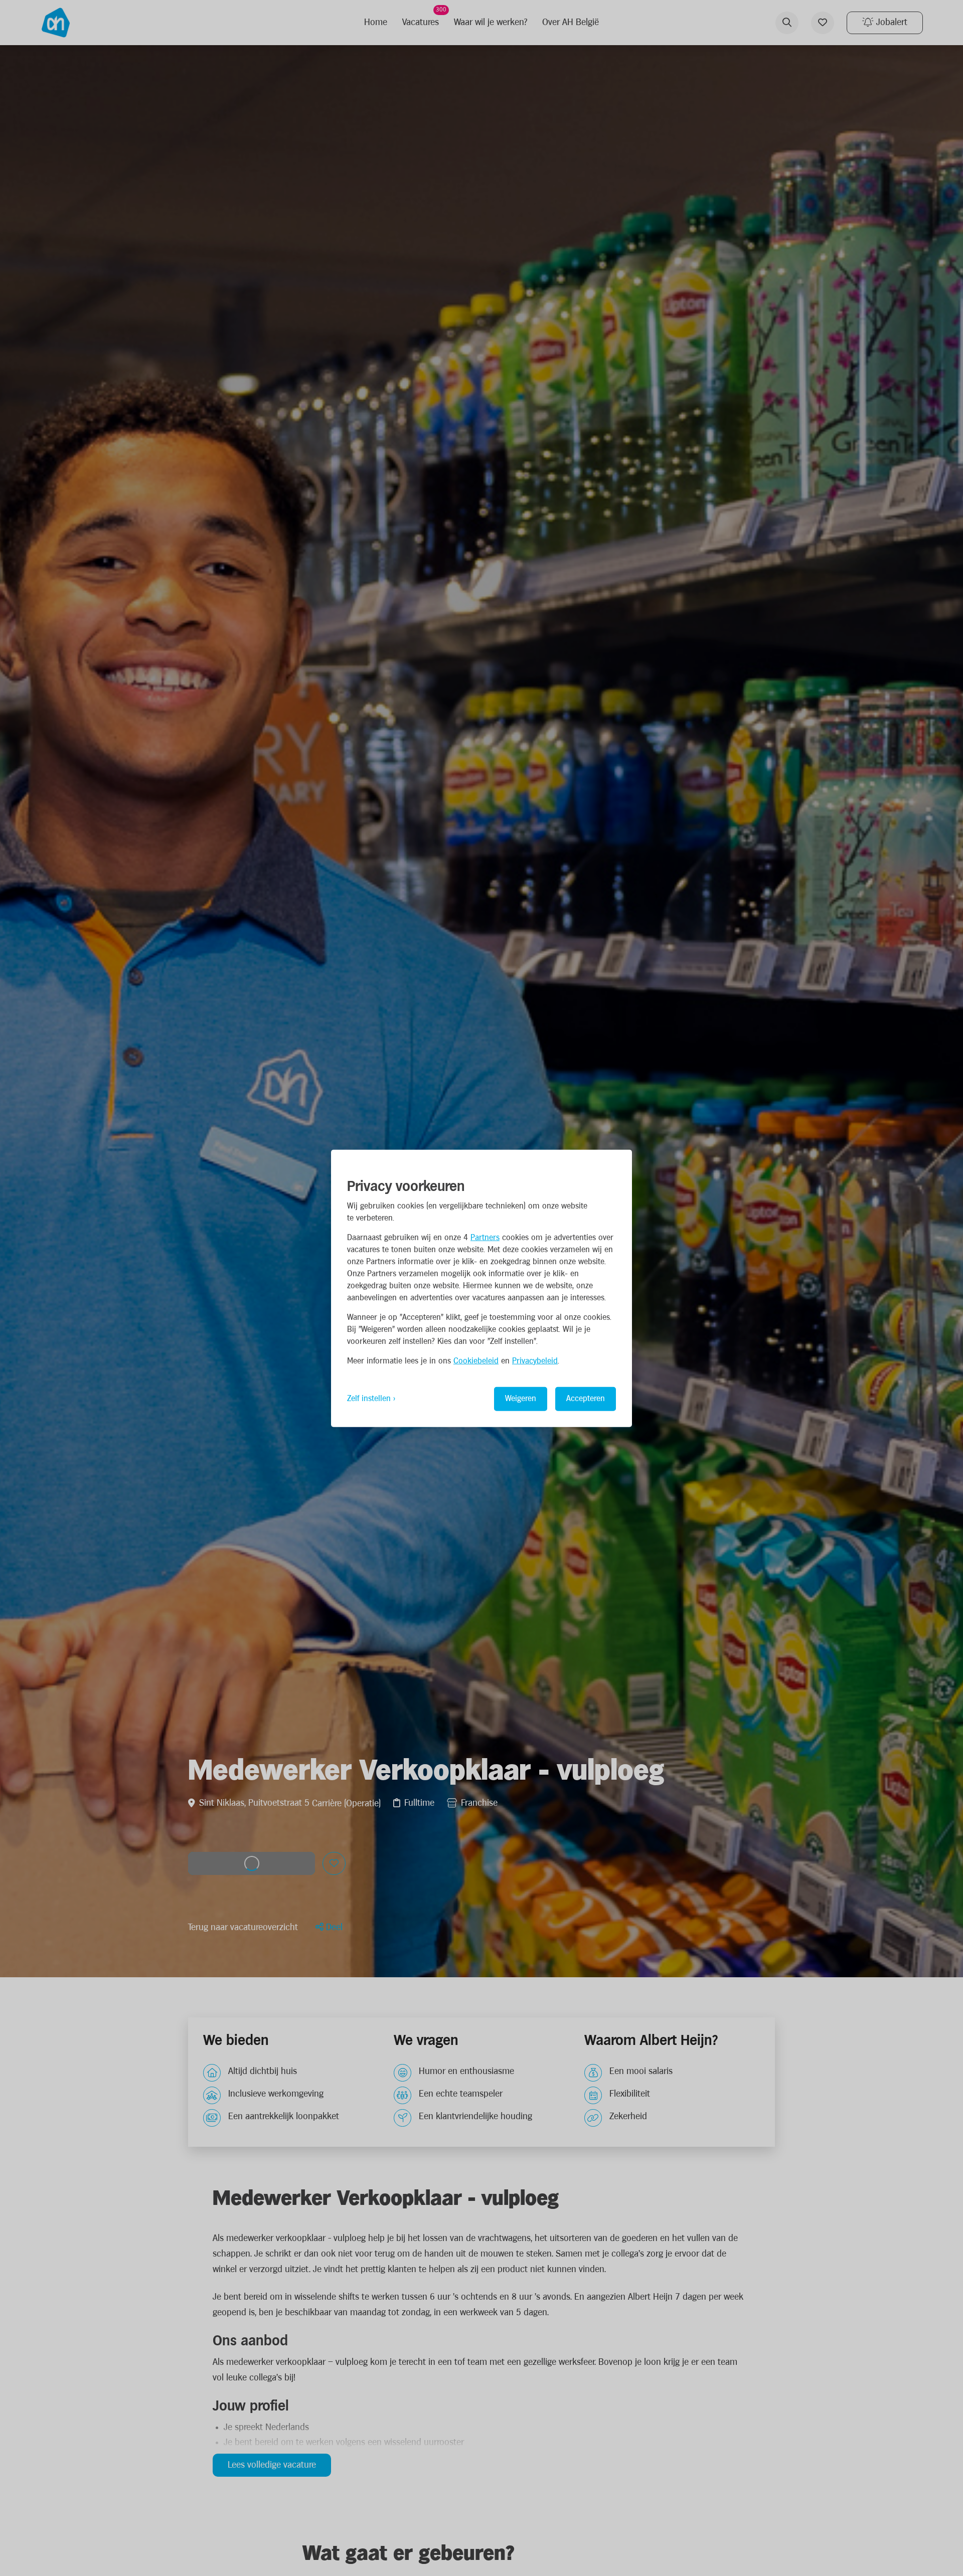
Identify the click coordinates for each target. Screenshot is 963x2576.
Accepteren (586, 1398)
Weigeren (521, 1398)
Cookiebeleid (476, 1361)
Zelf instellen (369, 1398)
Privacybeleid (535, 1361)
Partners (485, 1237)
